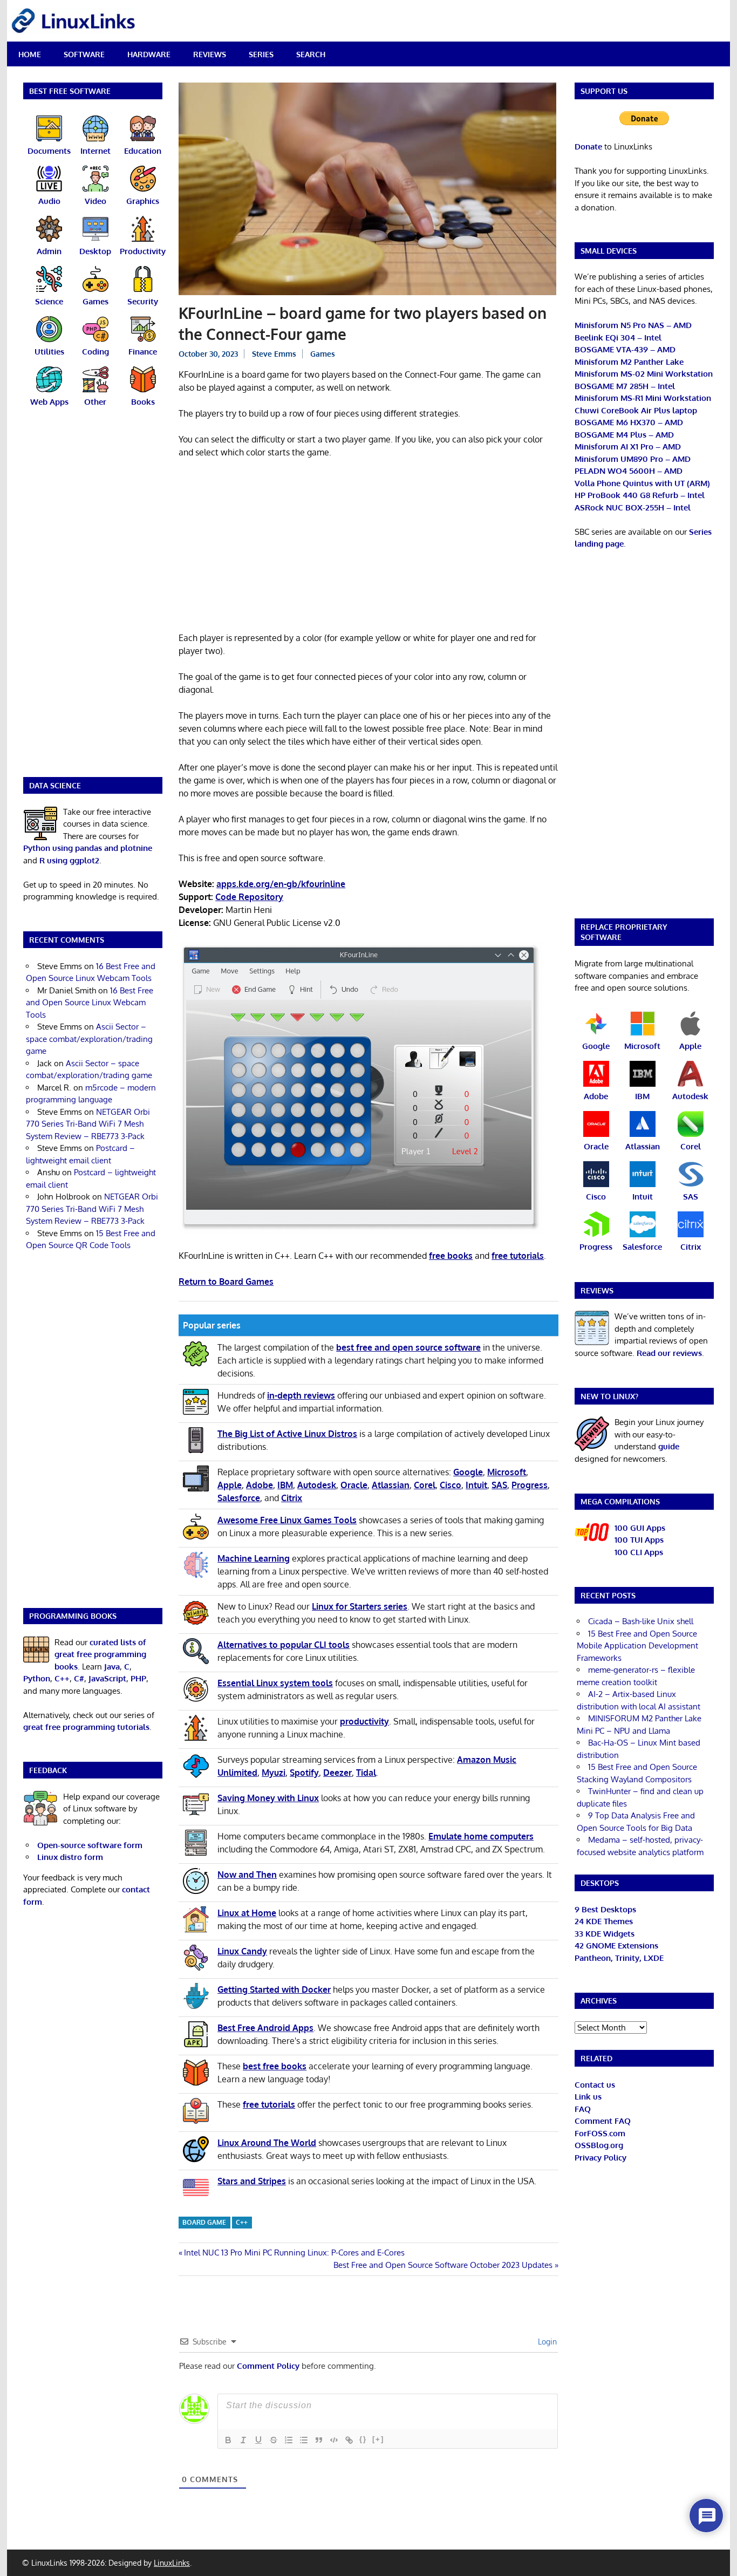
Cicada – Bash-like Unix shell (641, 1621)
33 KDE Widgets (605, 1934)
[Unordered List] (304, 2440)
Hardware (149, 54)
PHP (138, 1678)
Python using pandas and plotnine (88, 848)
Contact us (595, 2085)
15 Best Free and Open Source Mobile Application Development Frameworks (637, 1646)
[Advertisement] (368, 547)
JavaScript (107, 1678)
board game (204, 2222)
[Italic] (243, 2440)
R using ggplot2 (69, 860)
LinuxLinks (172, 2563)
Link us (588, 2097)
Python (37, 1678)
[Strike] (274, 2440)
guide (669, 1446)
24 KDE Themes (604, 1921)
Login (546, 2342)
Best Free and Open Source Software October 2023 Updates (443, 2265)
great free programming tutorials (86, 1727)
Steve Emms (274, 354)
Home (30, 54)
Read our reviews (669, 1353)
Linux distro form (70, 1857)
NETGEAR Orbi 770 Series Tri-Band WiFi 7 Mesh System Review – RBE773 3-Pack (88, 1124)
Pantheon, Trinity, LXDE (619, 1958)
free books (451, 1256)
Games (323, 354)
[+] (378, 2439)
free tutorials (518, 1256)
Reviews (210, 54)
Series (261, 54)
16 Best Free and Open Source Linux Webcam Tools (90, 1003)
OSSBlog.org (599, 2145)
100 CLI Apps (639, 1552)
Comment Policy (268, 2366)
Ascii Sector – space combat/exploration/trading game (89, 1039)
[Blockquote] (319, 2440)
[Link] (349, 2440)
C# (79, 1678)
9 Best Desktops (605, 1909)
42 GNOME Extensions (616, 1945)
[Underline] (258, 2440)
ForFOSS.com (600, 2133)
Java (112, 1667)
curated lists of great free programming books (100, 1654)
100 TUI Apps (639, 1540)
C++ (242, 2222)
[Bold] (228, 2440)
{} (363, 2439)
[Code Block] (334, 2440)
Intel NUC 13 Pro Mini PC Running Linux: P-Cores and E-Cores (294, 2253)
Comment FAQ (603, 2121)
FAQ (583, 2109)
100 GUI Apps (640, 1528)
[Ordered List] (289, 2440)
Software (84, 54)
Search (311, 54)
